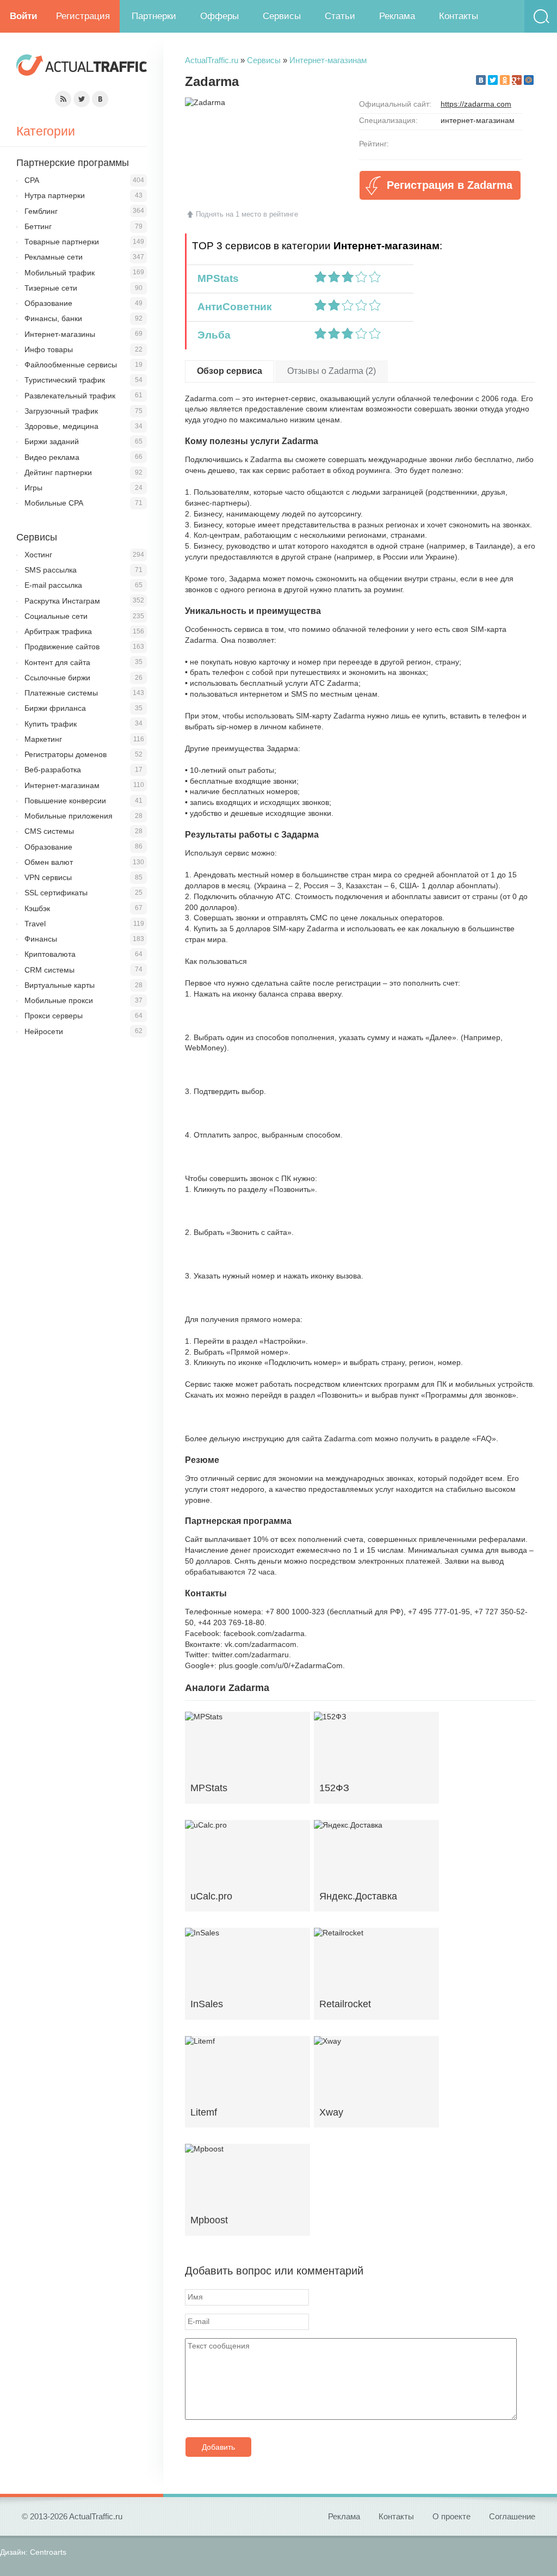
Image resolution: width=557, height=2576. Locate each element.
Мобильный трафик (60, 273)
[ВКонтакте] (481, 80)
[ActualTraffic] (82, 67)
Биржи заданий (52, 441)
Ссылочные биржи (57, 678)
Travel (35, 924)
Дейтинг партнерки (58, 472)
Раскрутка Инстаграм (62, 601)
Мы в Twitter (82, 99)
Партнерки (154, 16)
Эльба (211, 335)
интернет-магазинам (478, 120)
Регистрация (83, 16)
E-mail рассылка (53, 585)
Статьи (340, 16)
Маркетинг (43, 739)
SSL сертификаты (56, 893)
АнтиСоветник (232, 307)
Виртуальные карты (60, 985)
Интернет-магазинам (328, 60)
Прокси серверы (54, 1016)
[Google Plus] (517, 80)
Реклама (397, 16)
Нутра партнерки (55, 195)
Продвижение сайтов (62, 647)
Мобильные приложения (69, 816)
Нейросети (44, 1031)
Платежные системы (61, 693)
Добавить (218, 2447)
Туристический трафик (65, 380)
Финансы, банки (53, 318)
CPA (32, 180)
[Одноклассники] (505, 80)
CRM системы (49, 970)
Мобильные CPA (54, 503)
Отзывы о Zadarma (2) (332, 371)
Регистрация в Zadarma (450, 185)
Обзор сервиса (230, 371)
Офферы (219, 16)
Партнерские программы (73, 163)
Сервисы (282, 16)
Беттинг (38, 226)
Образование (48, 303)
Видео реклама (52, 457)
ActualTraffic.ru (212, 60)
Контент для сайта (57, 662)
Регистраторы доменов (66, 754)
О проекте (451, 2516)
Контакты (459, 16)
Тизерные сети (51, 288)
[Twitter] (493, 80)
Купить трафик (51, 724)
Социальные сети (56, 616)
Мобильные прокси (59, 1000)
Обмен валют (49, 862)
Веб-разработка (53, 770)
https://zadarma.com (476, 104)
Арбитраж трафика (58, 631)
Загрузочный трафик (61, 411)
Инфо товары (49, 349)
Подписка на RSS (63, 99)
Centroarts (48, 2552)
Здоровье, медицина (61, 426)
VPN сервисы (48, 877)
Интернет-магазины (60, 334)
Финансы (41, 939)
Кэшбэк (37, 908)
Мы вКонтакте (100, 99)
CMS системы (49, 831)
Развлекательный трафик (70, 396)
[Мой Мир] (529, 80)
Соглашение (512, 2516)
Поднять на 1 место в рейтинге (247, 214)
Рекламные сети (54, 257)
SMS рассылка (51, 570)
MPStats (215, 278)
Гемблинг (41, 211)
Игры (33, 488)
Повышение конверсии (65, 801)
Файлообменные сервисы (71, 365)
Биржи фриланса (55, 708)
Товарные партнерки (62, 242)
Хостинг (38, 555)
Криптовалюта (50, 954)
